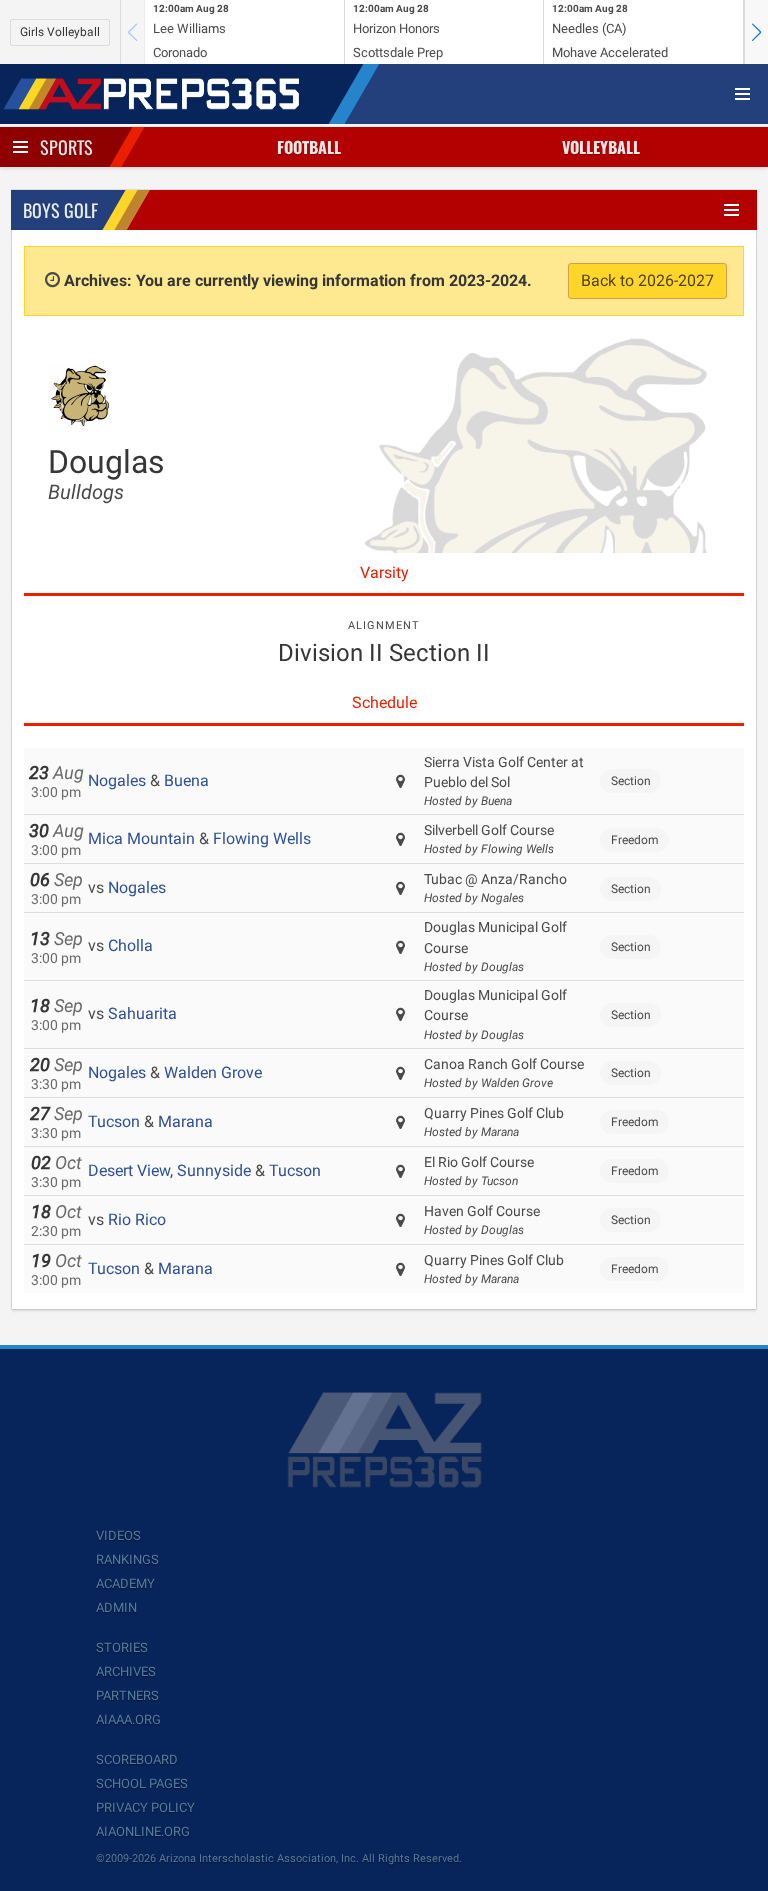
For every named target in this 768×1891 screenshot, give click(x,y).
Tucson (114, 1121)
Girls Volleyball (60, 32)
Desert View (129, 1170)
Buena (186, 780)
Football (309, 147)
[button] (756, 32)
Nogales (117, 780)
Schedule (384, 702)
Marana (185, 1121)
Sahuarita (142, 1013)
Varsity (384, 572)
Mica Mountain (141, 838)
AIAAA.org (128, 1719)
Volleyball (601, 147)
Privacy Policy (145, 1807)
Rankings (127, 1559)
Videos (118, 1535)
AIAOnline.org (143, 1831)
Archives (126, 1671)
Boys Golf (60, 210)
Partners (127, 1695)
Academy (125, 1583)
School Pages (142, 1783)
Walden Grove (213, 1072)
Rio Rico (137, 1219)
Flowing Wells (262, 838)
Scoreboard (137, 1759)
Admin (116, 1607)
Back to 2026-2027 (647, 280)
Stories (122, 1647)
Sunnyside (214, 1170)
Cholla (130, 945)
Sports (66, 147)
